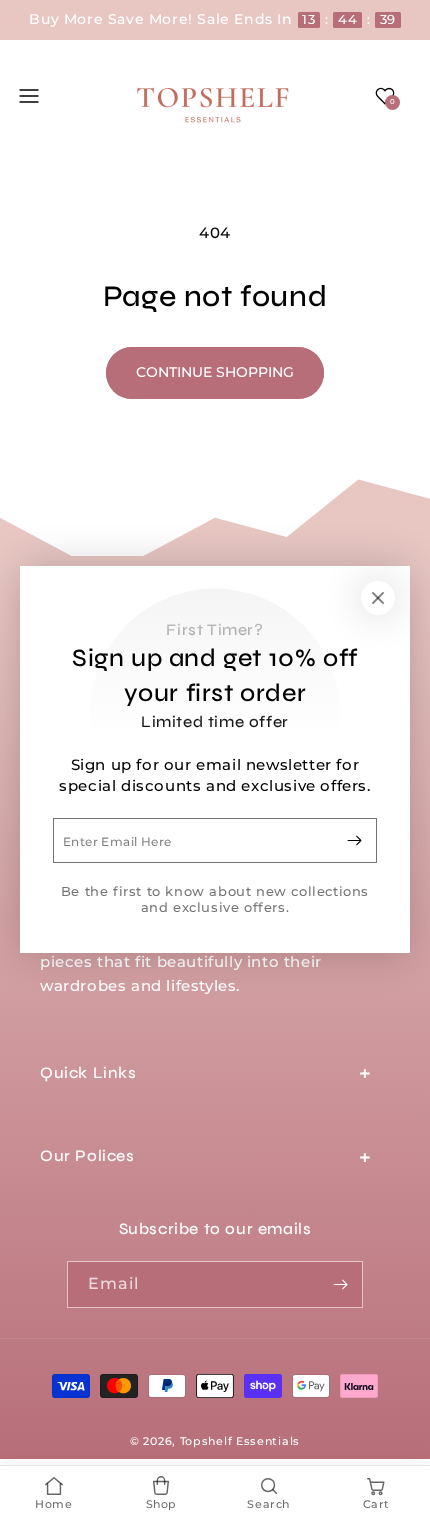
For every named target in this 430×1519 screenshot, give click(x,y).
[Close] (378, 598)
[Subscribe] (354, 840)
